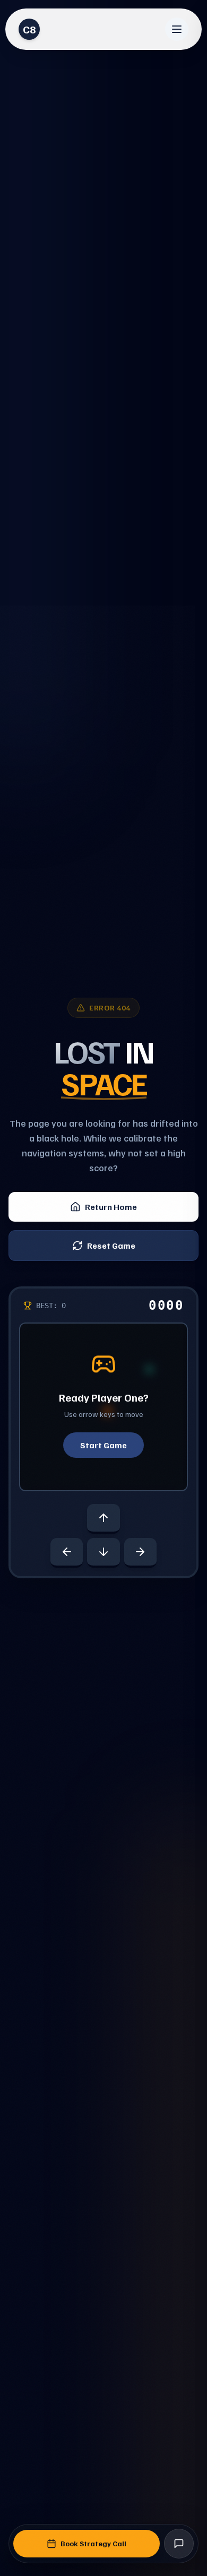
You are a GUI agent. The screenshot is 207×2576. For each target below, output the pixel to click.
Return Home (111, 1207)
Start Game (103, 1445)
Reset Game (111, 1246)
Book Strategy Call (93, 2543)
